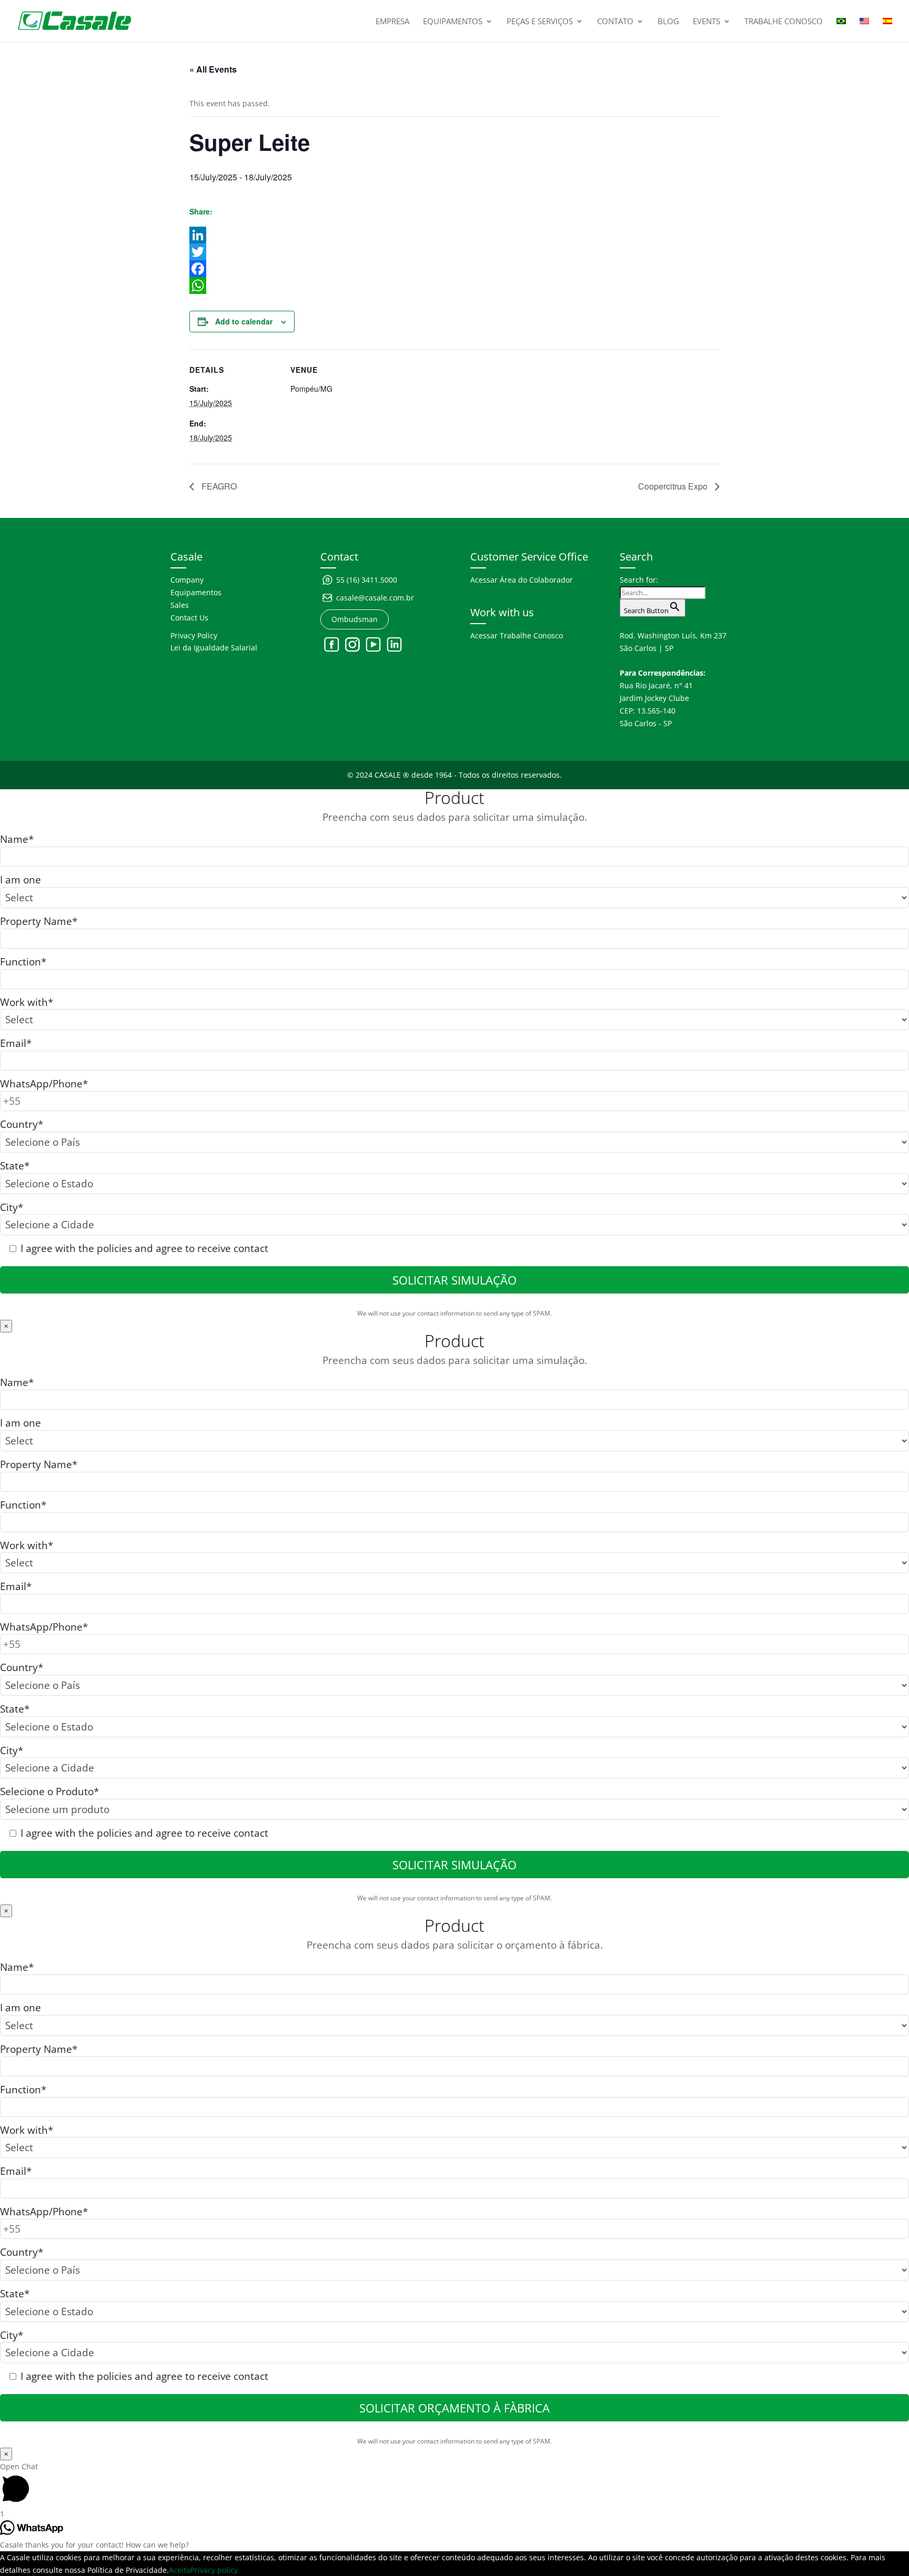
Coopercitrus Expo (674, 486)
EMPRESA (392, 22)
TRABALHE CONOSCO (784, 22)
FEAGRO (218, 486)
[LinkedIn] (454, 235)
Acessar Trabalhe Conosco (517, 635)
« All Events (213, 69)
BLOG (668, 22)
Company (187, 580)
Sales (180, 605)
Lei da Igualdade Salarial (214, 648)
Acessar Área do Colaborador (522, 580)
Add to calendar (244, 321)
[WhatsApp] (454, 286)
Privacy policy (214, 2570)
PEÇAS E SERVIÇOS (540, 22)
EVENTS (706, 22)
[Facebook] (454, 269)
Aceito (180, 2570)
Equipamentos (196, 592)
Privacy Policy (194, 635)
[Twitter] (454, 252)
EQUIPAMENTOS (453, 22)
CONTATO (615, 22)
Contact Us (189, 618)
